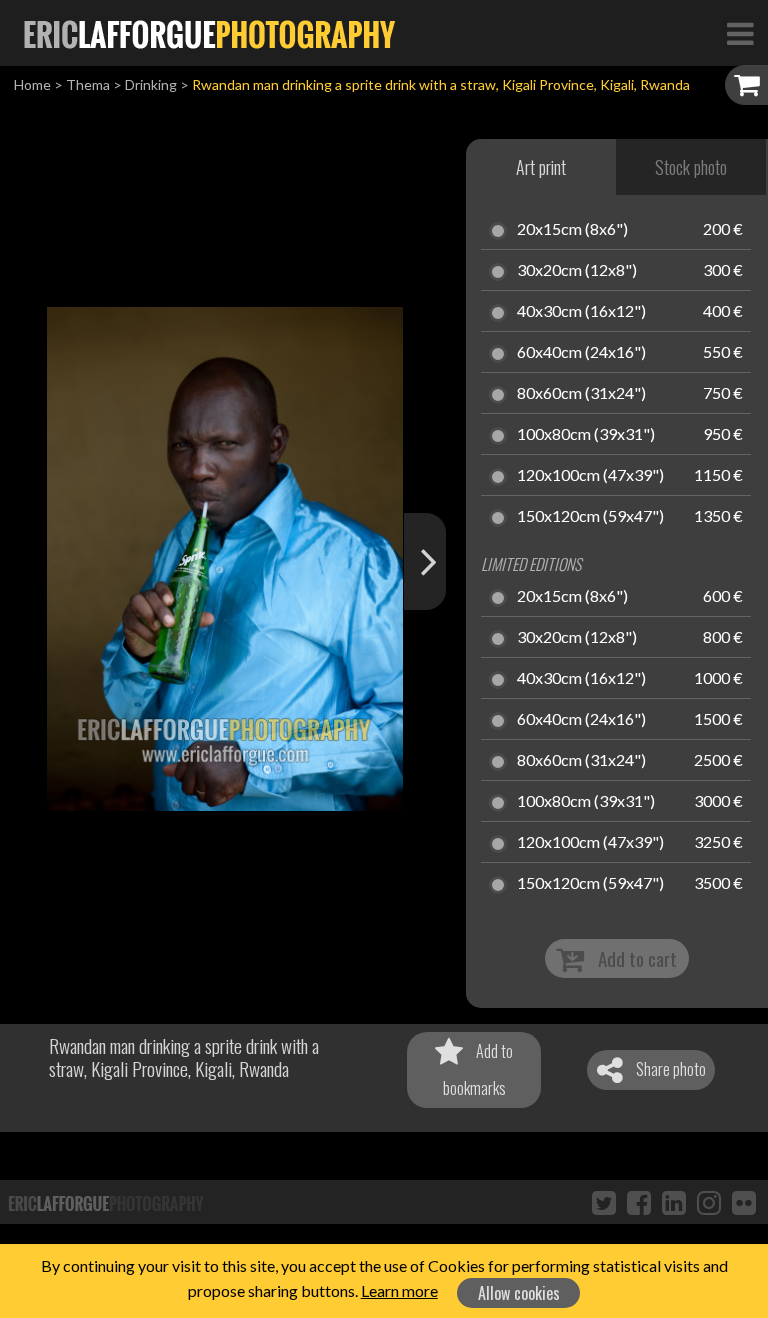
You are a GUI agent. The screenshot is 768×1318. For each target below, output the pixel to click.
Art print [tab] (541, 167)
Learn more (399, 1290)
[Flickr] (744, 1202)
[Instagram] (709, 1202)
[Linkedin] (674, 1202)
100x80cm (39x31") (586, 435)
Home (32, 84)
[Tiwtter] (604, 1202)
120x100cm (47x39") (590, 476)
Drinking (151, 84)
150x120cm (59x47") (590, 517)
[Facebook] (639, 1202)
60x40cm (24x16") (581, 353)
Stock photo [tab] (691, 167)
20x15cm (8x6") (572, 230)
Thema (88, 84)
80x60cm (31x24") (581, 394)
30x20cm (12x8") (577, 271)
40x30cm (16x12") (581, 312)
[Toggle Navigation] (740, 33)
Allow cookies (519, 1293)
